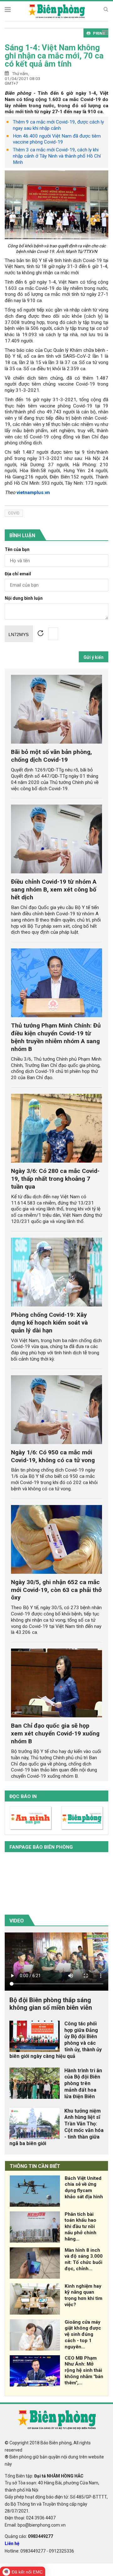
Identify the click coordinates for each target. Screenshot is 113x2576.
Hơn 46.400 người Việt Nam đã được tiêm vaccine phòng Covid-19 (57, 139)
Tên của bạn (17, 550)
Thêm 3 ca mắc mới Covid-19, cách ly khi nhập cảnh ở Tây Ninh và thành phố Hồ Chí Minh (57, 156)
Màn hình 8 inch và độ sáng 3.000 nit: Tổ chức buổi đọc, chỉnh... (84, 2259)
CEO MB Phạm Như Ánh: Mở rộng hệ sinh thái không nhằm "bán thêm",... (84, 2370)
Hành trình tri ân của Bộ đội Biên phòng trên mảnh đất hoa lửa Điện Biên (83, 2084)
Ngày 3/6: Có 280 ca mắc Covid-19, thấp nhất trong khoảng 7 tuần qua (55, 1179)
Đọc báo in (23, 1796)
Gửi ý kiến (94, 657)
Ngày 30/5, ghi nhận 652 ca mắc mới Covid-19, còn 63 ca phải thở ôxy (56, 1590)
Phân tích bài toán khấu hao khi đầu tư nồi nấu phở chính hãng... (81, 2227)
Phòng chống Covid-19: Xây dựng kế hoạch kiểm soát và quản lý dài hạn (49, 1323)
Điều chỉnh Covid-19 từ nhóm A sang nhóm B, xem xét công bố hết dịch (54, 889)
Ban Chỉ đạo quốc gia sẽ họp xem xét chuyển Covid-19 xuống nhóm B (55, 1733)
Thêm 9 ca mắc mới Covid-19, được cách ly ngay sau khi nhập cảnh (58, 125)
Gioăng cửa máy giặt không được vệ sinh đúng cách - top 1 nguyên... (83, 2334)
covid (14, 513)
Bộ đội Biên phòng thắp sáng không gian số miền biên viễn (51, 2004)
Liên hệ (12, 2543)
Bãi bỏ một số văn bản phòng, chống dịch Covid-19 (51, 756)
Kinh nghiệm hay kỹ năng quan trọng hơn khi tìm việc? (83, 2295)
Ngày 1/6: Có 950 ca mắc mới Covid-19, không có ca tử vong (53, 1456)
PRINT (99, 33)
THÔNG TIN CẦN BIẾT (35, 2166)
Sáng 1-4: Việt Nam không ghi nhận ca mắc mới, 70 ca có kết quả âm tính (54, 56)
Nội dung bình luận (24, 598)
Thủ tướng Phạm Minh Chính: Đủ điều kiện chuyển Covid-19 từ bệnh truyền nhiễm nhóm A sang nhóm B (56, 1037)
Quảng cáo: (29, 2536)
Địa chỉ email (18, 574)
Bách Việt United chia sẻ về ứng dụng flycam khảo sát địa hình (84, 2187)
